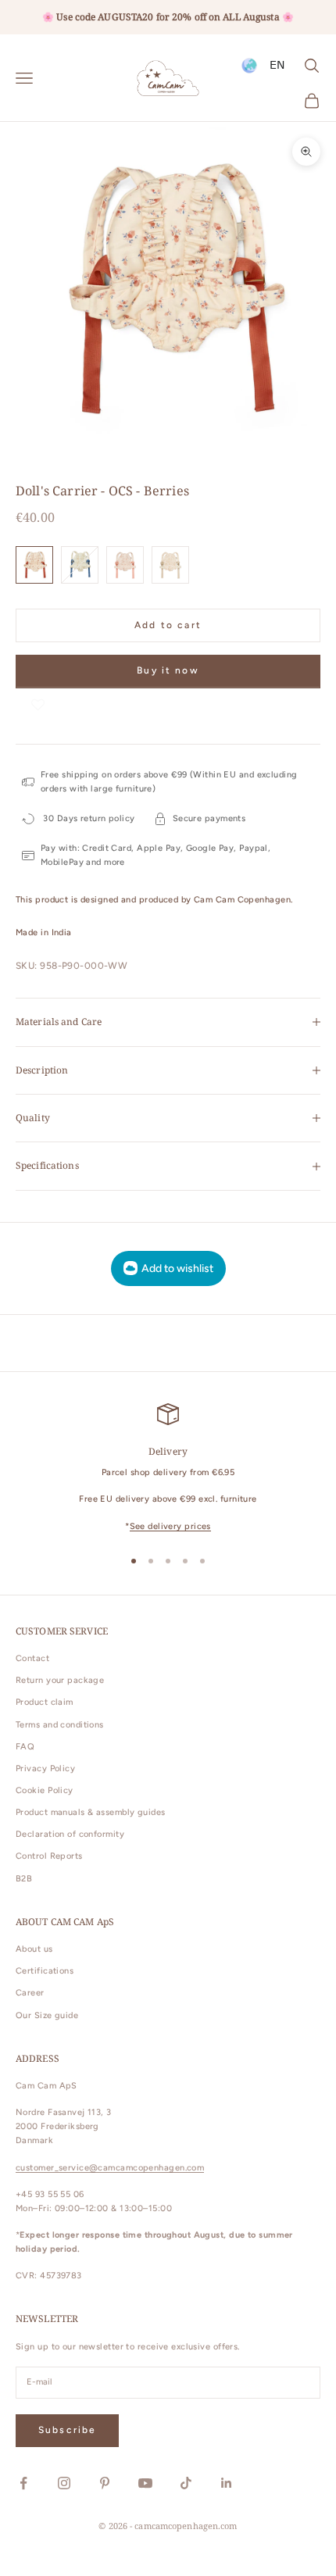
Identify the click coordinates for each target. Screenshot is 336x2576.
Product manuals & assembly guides (91, 1812)
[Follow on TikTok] (186, 2483)
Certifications (45, 1971)
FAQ (25, 1747)
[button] (38, 704)
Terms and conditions (60, 1725)
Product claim (45, 1702)
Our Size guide (47, 2015)
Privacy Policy (45, 1769)
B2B (24, 1879)
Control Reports (49, 1856)
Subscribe (67, 2430)
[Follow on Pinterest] (105, 2483)
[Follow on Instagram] (64, 2483)
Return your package (60, 1680)
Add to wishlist (177, 1268)
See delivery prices (170, 1526)
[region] (168, 1468)
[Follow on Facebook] (23, 2483)
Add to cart (168, 625)
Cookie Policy (45, 1790)
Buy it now (168, 670)
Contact (32, 1658)
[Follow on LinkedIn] (227, 2483)
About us (34, 1949)
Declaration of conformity (70, 1834)
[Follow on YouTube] (145, 2483)
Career (30, 1993)
